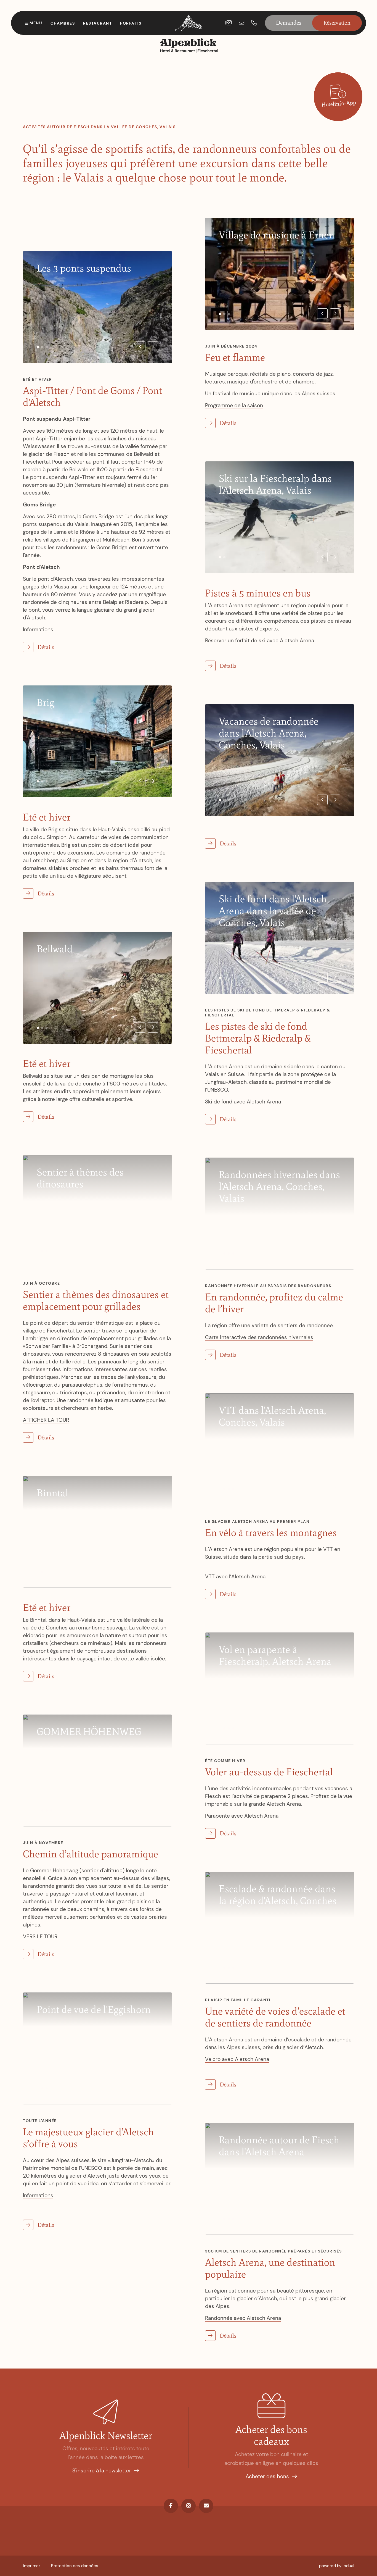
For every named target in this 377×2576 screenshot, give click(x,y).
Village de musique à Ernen (277, 235)
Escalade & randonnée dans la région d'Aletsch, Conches (278, 1895)
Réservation (337, 23)
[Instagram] (189, 2506)
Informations (38, 629)
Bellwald (55, 949)
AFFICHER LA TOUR (46, 1420)
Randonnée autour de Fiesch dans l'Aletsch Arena (279, 2146)
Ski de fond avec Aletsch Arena (243, 1102)
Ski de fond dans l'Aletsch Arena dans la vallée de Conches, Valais (273, 911)
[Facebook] (171, 2506)
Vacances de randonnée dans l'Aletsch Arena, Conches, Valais (269, 733)
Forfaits (131, 23)
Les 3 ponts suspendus (84, 268)
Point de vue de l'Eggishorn (94, 2009)
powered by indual (337, 2566)
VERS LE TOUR (40, 1937)
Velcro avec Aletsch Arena (237, 2059)
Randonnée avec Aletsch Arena (243, 2318)
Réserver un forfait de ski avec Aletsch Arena (260, 641)
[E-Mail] (206, 2506)
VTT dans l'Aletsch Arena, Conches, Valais (272, 1416)
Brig (45, 702)
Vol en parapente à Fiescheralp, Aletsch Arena (275, 1655)
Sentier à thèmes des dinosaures (80, 1178)
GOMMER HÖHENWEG (89, 1732)
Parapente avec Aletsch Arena (242, 1816)
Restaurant (97, 23)
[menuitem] (31, 2566)
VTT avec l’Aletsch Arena (235, 1577)
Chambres (63, 23)
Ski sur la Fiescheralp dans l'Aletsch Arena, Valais (275, 484)
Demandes (289, 23)
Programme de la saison (234, 405)
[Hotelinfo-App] (338, 97)
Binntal (52, 1493)
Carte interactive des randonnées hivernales (259, 1337)
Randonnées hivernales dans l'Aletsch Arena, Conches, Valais (279, 1186)
